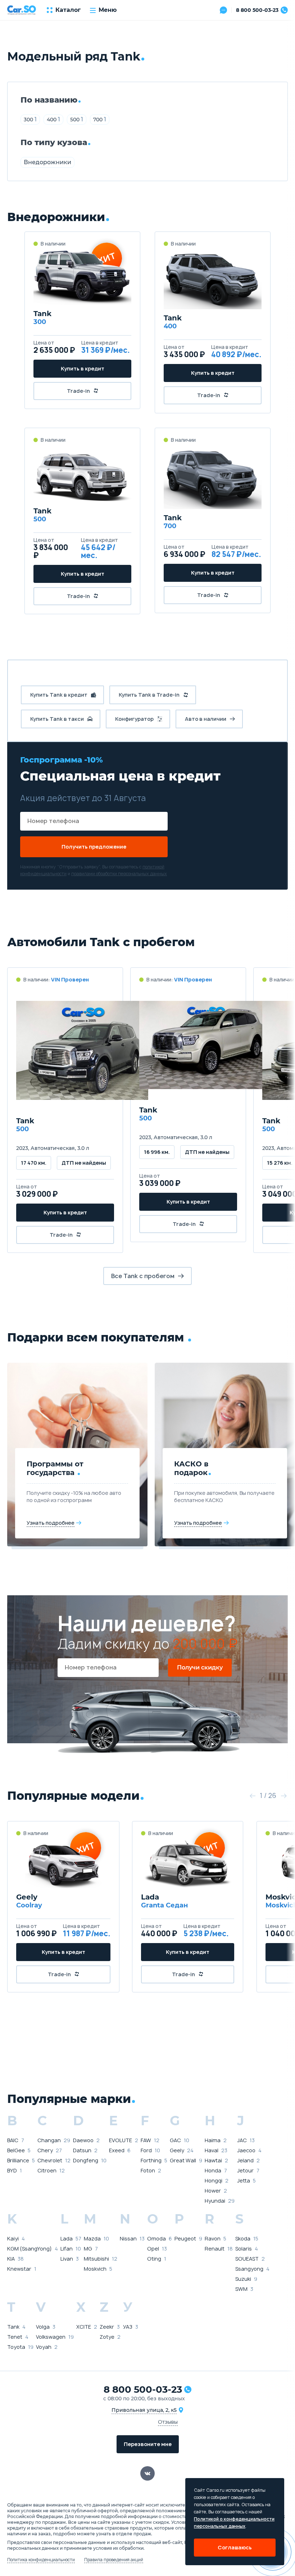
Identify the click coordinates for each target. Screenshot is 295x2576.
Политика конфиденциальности (41, 2560)
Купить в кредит (83, 368)
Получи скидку (200, 1667)
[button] (252, 1796)
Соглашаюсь (235, 2547)
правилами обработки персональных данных (119, 874)
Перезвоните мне (148, 2444)
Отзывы (168, 2422)
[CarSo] (22, 10)
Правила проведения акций (114, 2560)
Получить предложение (94, 847)
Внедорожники (47, 162)
